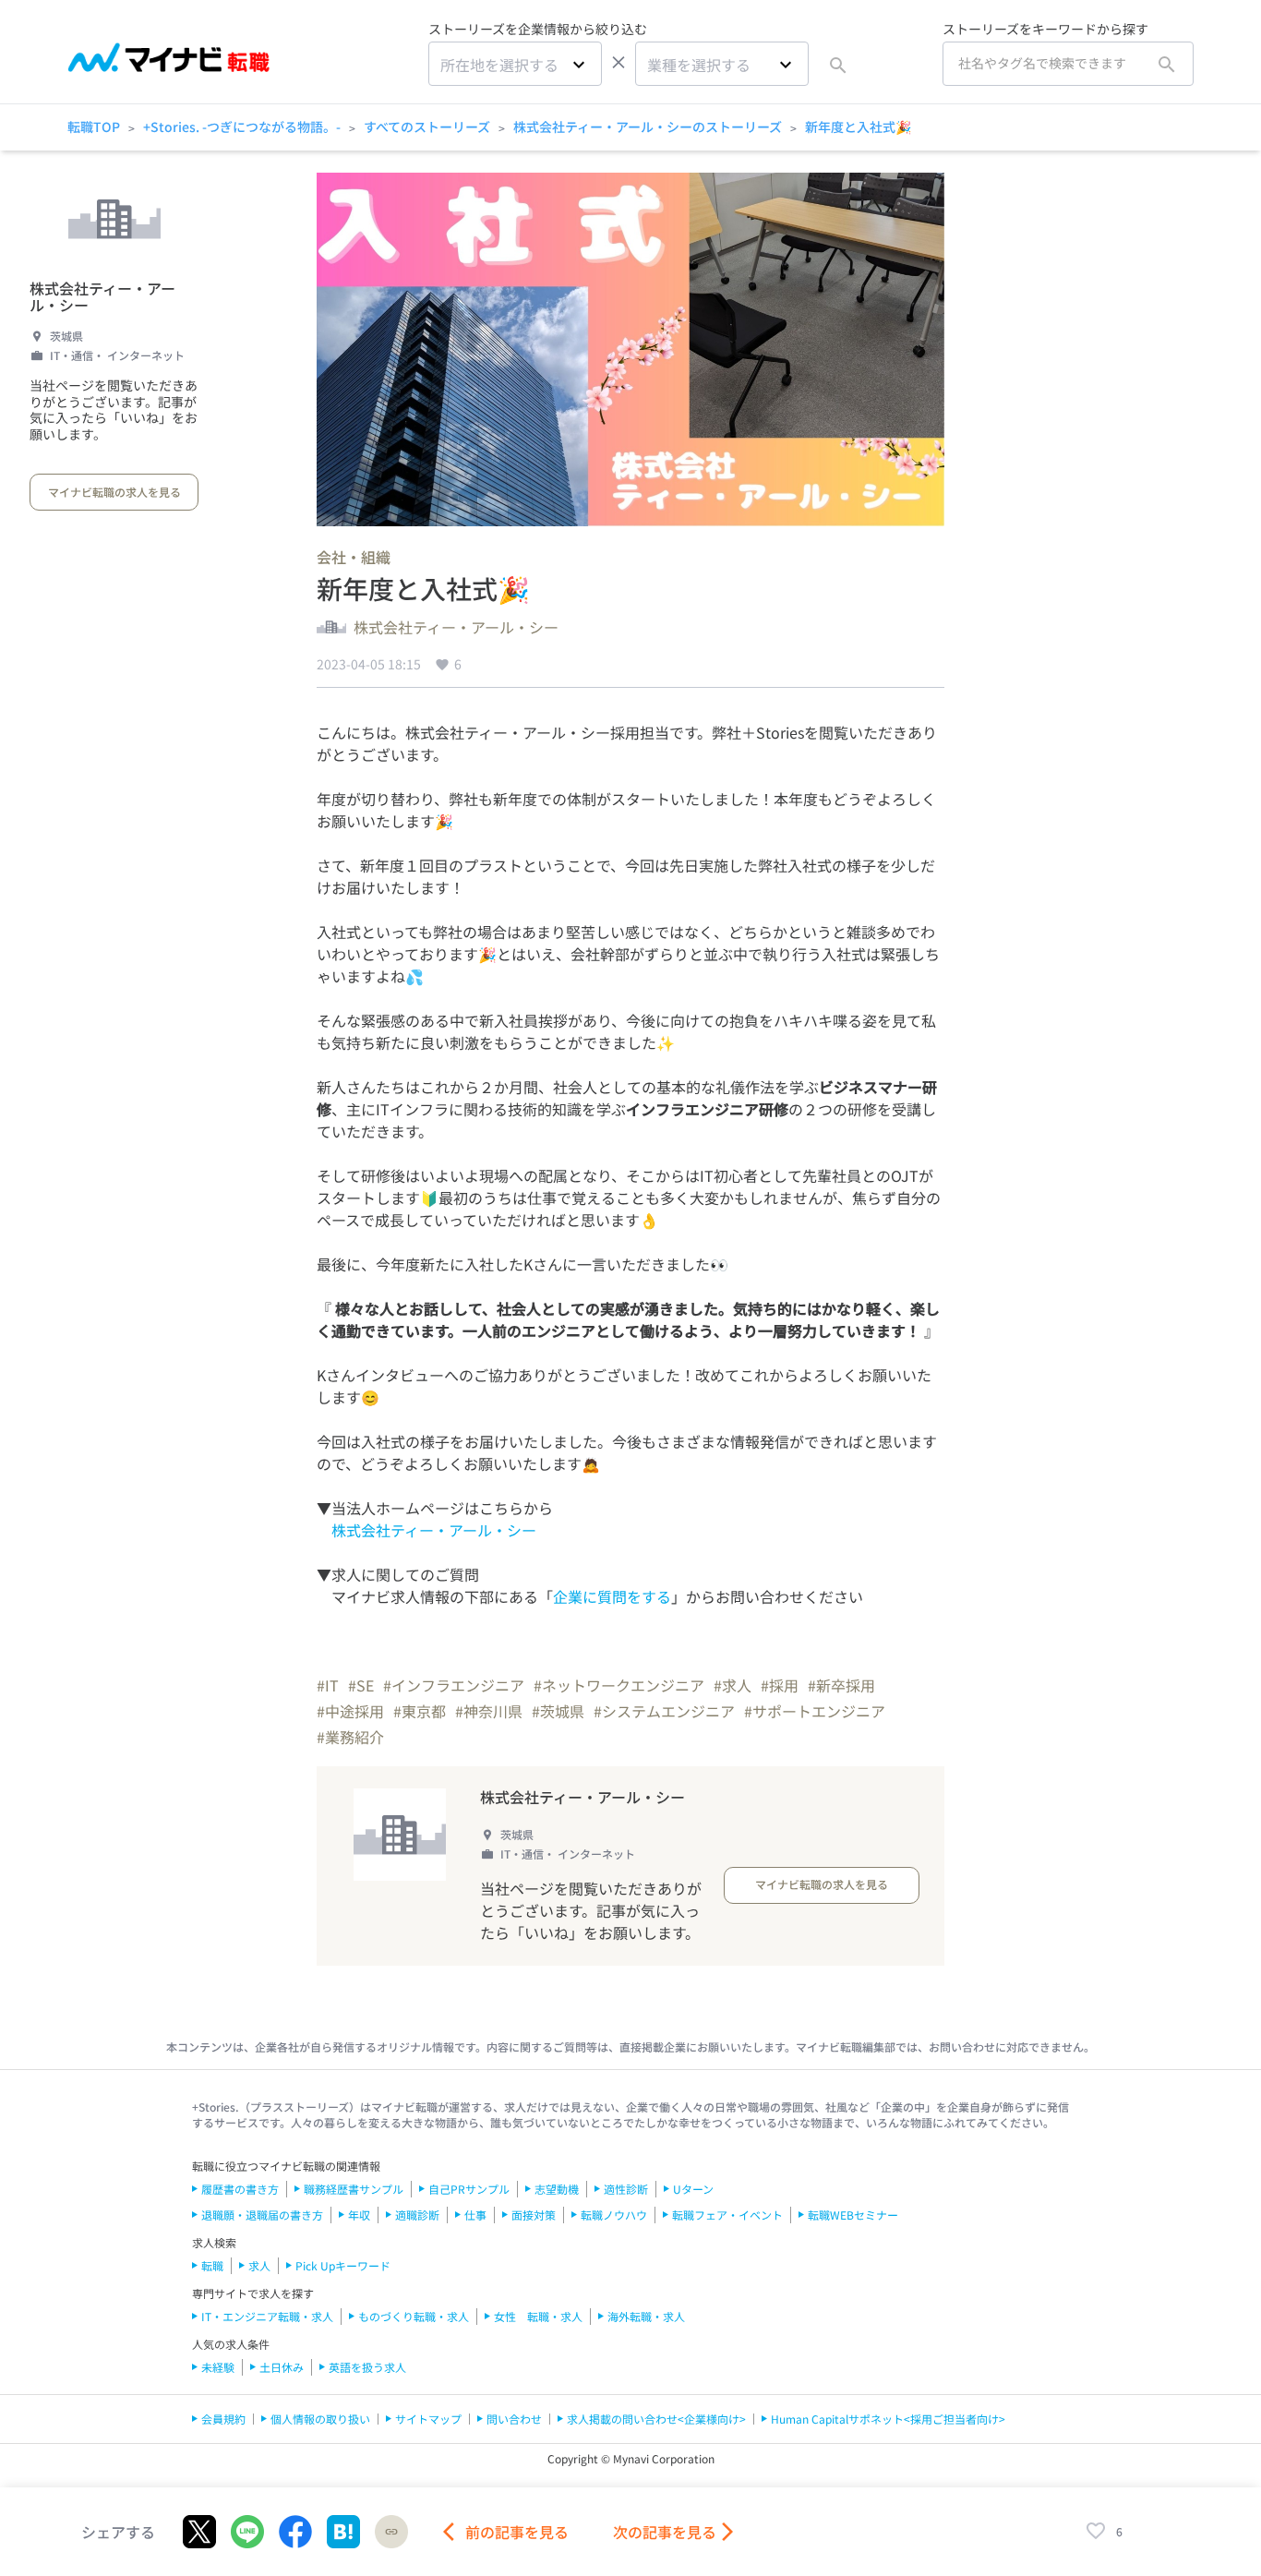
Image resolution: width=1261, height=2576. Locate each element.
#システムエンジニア (664, 1711)
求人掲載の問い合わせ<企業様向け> (656, 2419)
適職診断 (417, 2215)
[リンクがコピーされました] (391, 2532)
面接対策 (534, 2215)
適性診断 (626, 2189)
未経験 (218, 2367)
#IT (328, 1685)
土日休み (282, 2367)
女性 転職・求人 (538, 2316)
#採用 (780, 1685)
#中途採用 (350, 1711)
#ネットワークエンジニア (619, 1685)
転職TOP (94, 126)
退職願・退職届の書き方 (262, 2215)
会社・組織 (354, 557)
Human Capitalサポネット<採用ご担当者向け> (888, 2419)
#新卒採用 (841, 1685)
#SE (361, 1685)
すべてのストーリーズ (427, 126)
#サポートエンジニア (815, 1711)
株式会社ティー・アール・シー (102, 297)
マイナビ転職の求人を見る (114, 492)
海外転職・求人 (646, 2316)
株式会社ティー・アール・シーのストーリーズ (648, 126)
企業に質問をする (612, 1596)
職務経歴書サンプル (354, 2189)
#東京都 (420, 1711)
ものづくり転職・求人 (414, 2316)
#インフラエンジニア (454, 1685)
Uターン (693, 2189)
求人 (259, 2265)
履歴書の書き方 (240, 2189)
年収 (359, 2215)
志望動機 (557, 2189)
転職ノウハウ (614, 2215)
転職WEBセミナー (853, 2215)
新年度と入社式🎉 (858, 126)
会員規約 (223, 2419)
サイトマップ (428, 2419)
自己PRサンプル (469, 2189)
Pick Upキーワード (343, 2265)
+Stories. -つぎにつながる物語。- (242, 126)
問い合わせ (514, 2419)
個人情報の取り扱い (320, 2419)
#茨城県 (558, 1711)
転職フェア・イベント (727, 2215)
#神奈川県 (489, 1711)
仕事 (475, 2215)
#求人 (733, 1685)
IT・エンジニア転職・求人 (267, 2316)
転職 (212, 2265)
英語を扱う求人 (367, 2367)
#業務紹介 (350, 1737)
